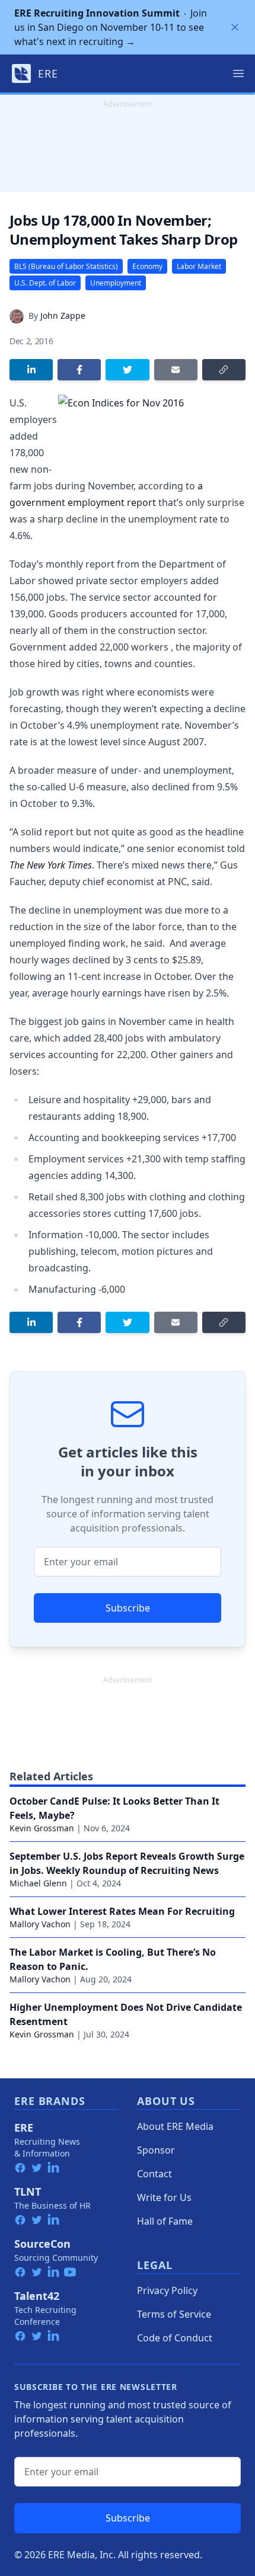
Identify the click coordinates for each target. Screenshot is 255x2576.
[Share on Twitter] (127, 370)
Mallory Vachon (40, 1924)
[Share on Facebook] (79, 370)
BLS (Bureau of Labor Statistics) (66, 266)
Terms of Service (174, 2314)
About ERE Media (175, 2126)
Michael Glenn (38, 1883)
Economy (147, 266)
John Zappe (63, 315)
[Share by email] (176, 370)
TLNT (28, 2191)
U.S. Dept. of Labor (45, 283)
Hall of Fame (165, 2221)
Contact (154, 2174)
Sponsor (156, 2150)
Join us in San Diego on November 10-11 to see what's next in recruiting (111, 27)
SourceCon (42, 2244)
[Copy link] (224, 370)
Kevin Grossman (42, 1828)
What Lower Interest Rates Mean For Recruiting (122, 1911)
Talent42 (37, 2296)
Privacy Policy (167, 2290)
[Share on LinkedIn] (31, 370)
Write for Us (164, 2197)
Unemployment (116, 283)
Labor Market (199, 266)
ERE (24, 2128)
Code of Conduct (175, 2338)
